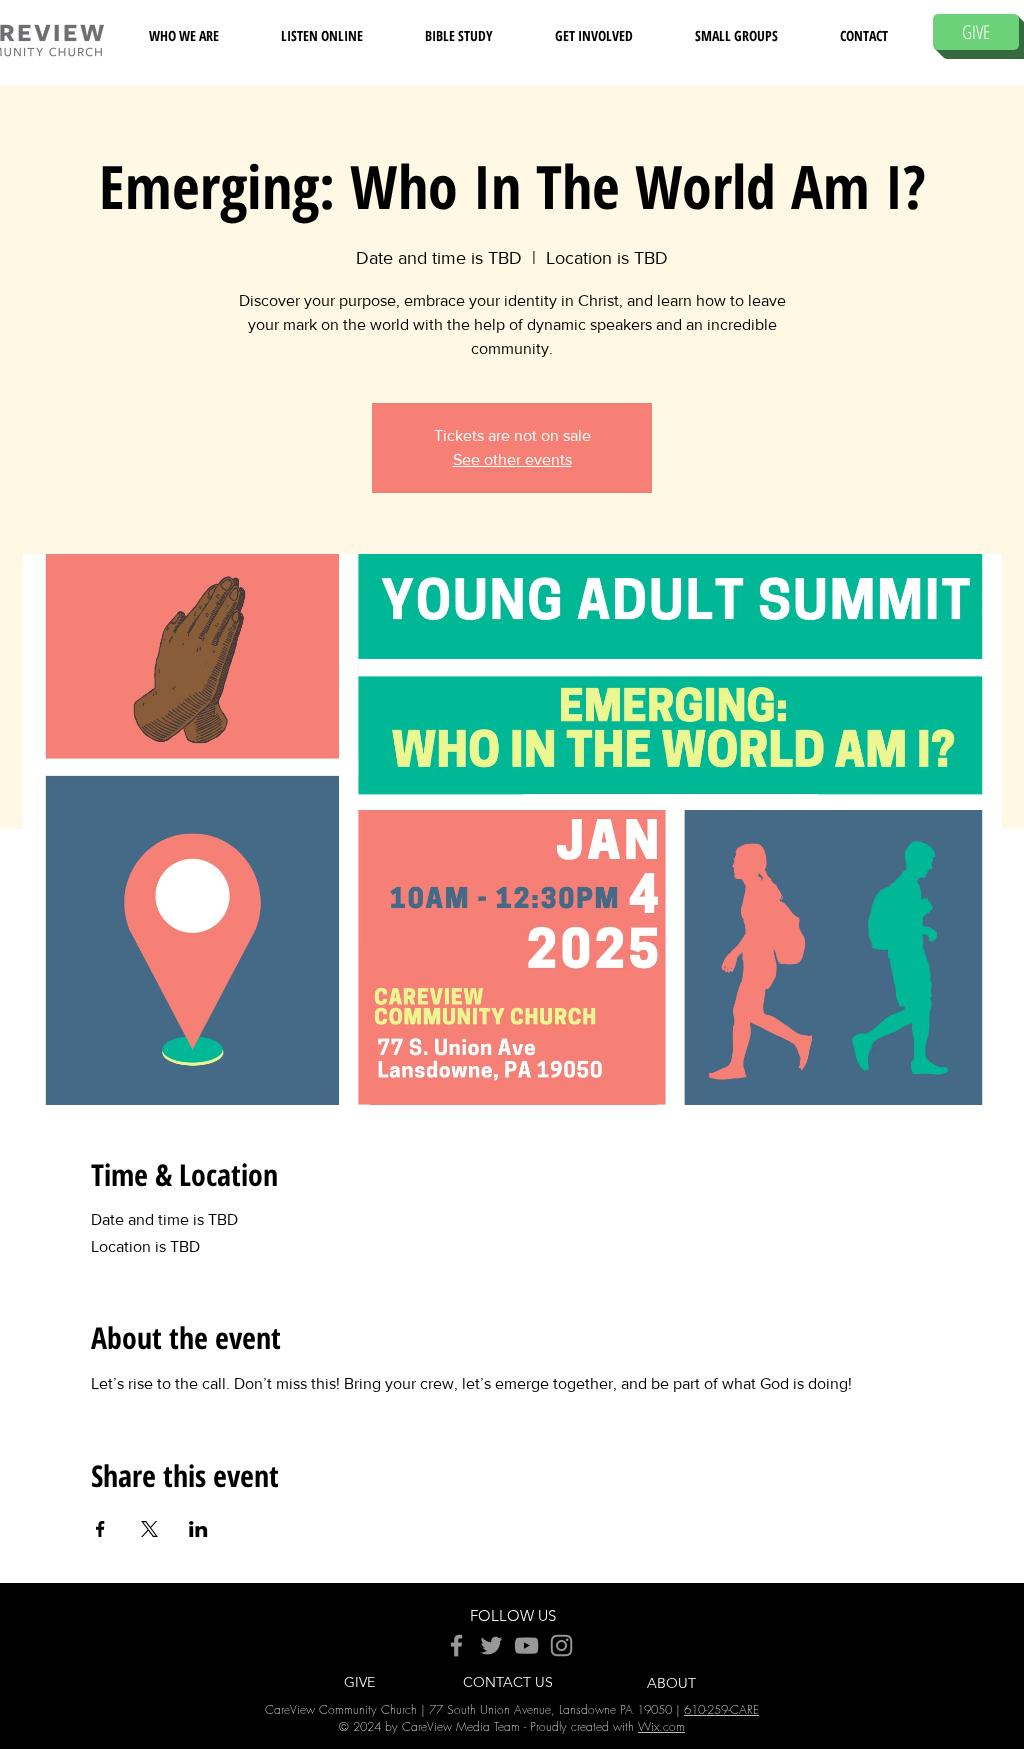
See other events (512, 459)
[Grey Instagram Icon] (561, 1645)
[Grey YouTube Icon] (526, 1645)
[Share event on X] (149, 1529)
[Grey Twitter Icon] (491, 1645)
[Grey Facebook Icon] (456, 1645)
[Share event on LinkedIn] (198, 1529)
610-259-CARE (721, 1709)
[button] (184, 35)
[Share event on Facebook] (100, 1529)
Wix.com (661, 1726)
